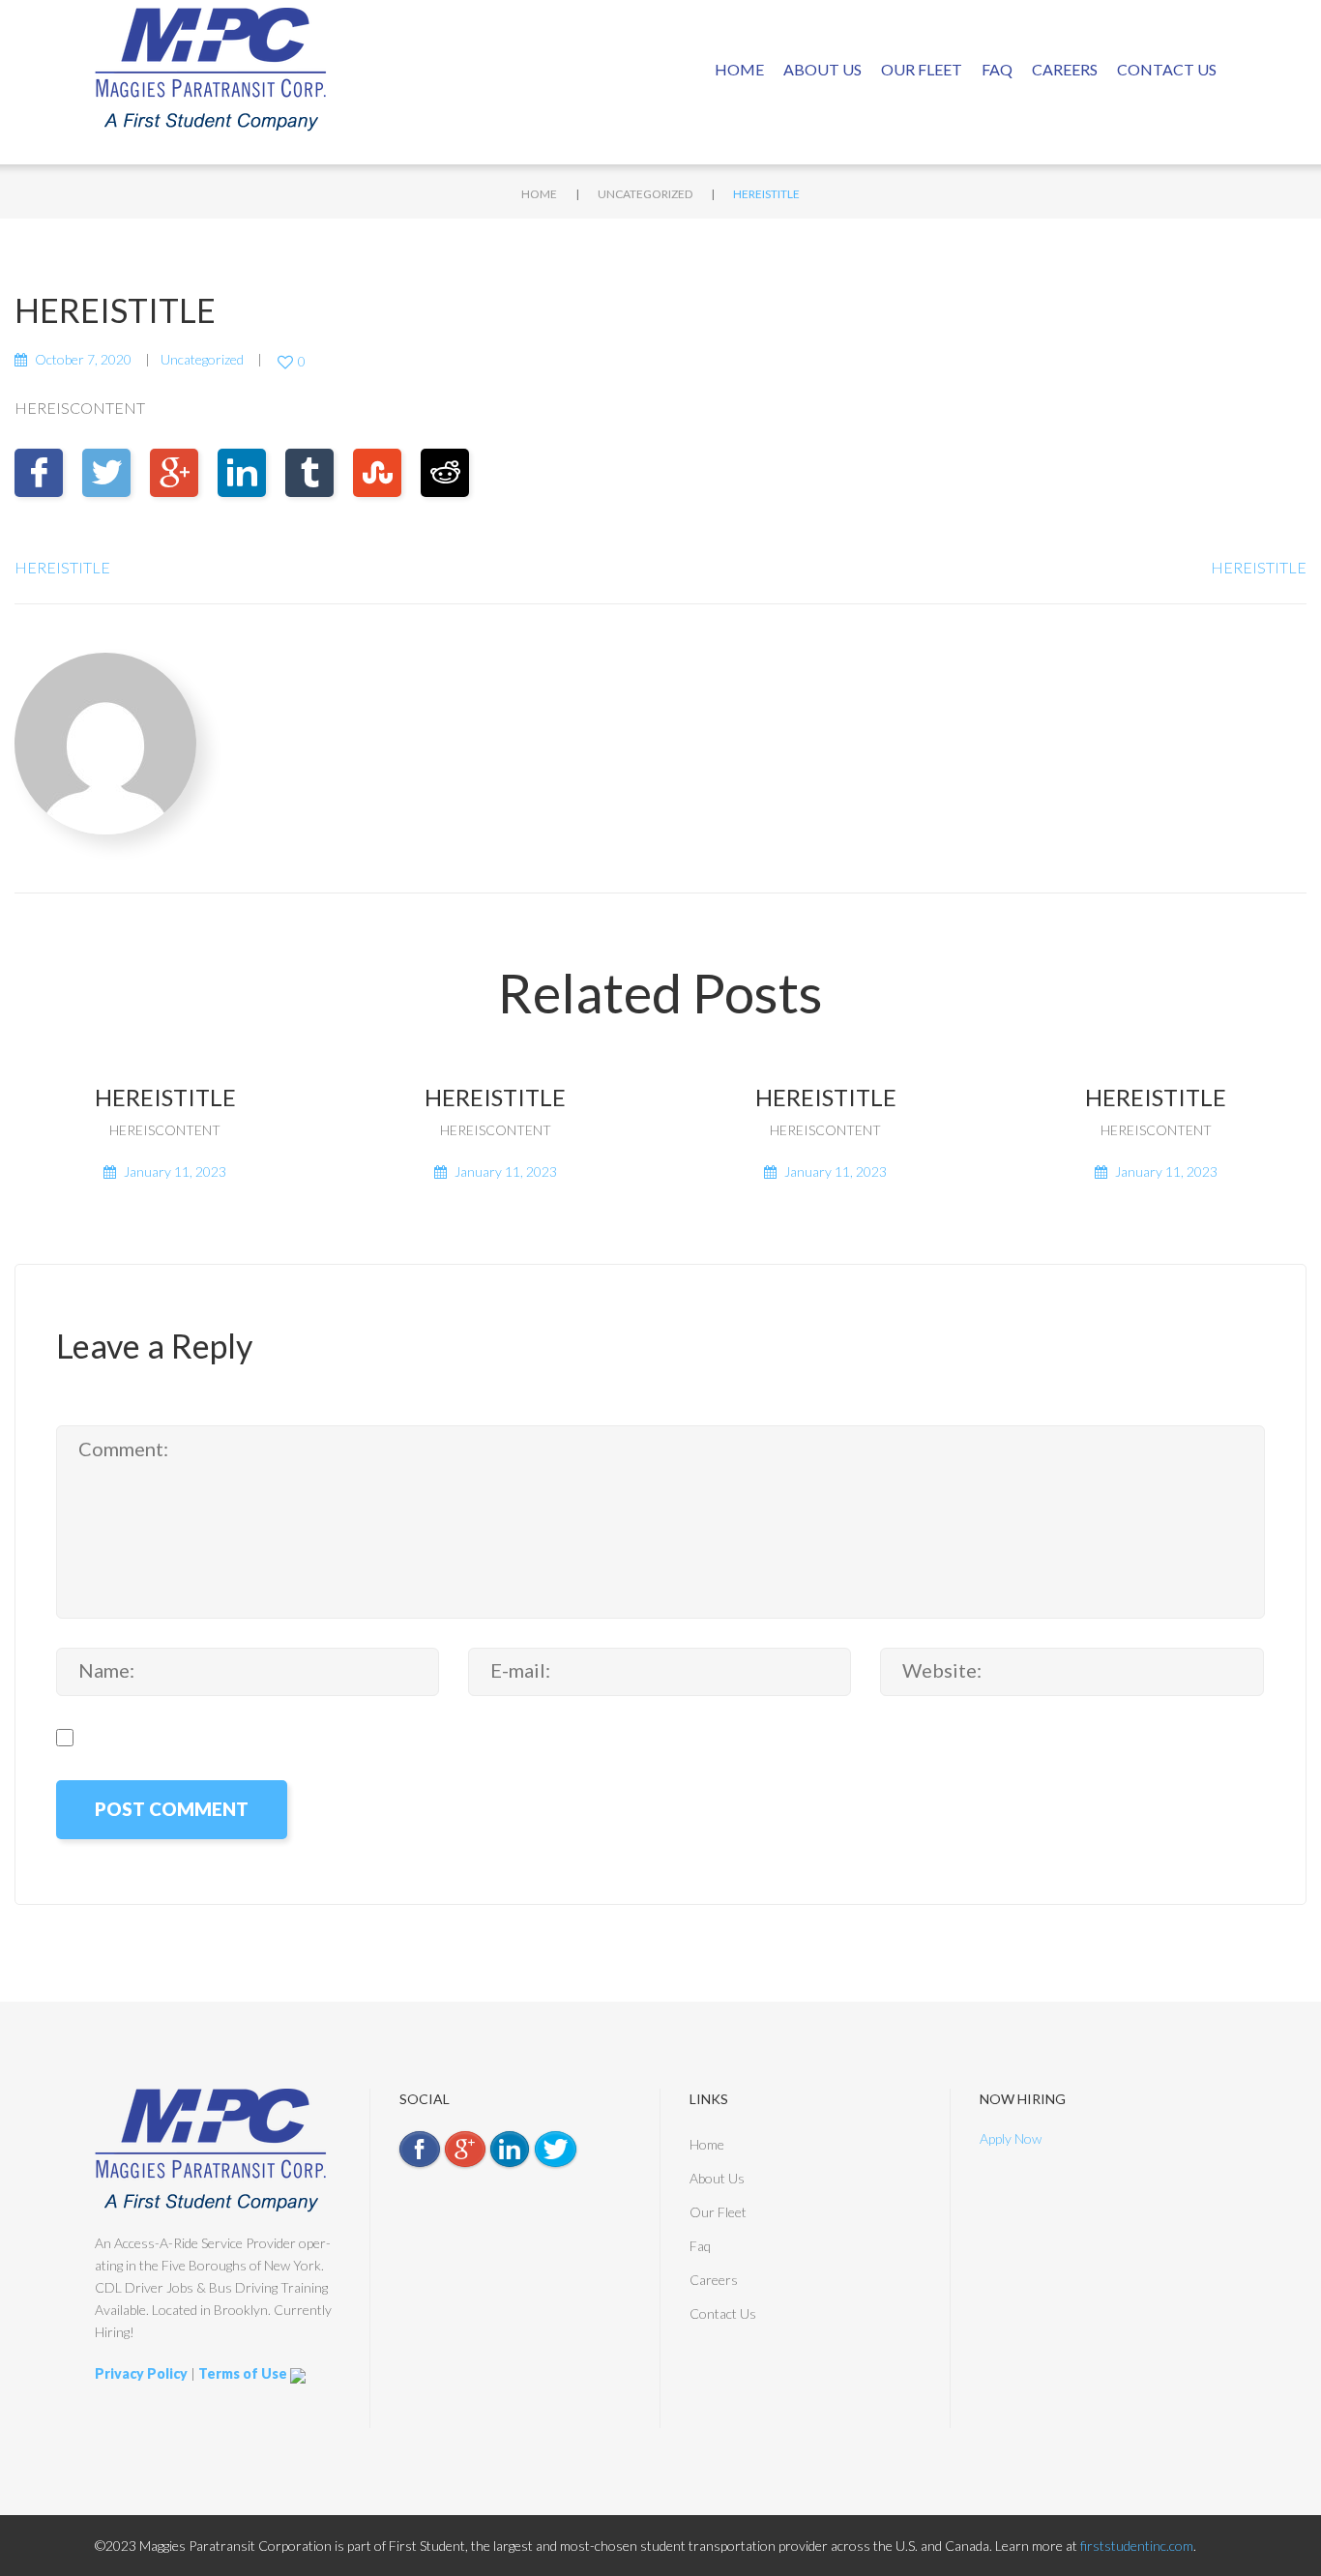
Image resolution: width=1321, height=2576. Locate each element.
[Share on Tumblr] (309, 473)
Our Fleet (922, 69)
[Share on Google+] (174, 473)
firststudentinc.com (1137, 2546)
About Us (822, 69)
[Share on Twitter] (106, 473)
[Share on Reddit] (445, 473)
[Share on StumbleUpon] (377, 473)
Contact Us (1167, 69)
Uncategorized (645, 194)
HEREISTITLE (62, 567)
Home (739, 69)
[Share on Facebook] (39, 473)
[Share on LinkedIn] (242, 473)
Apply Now (1011, 2138)
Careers (1065, 69)
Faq (997, 69)
